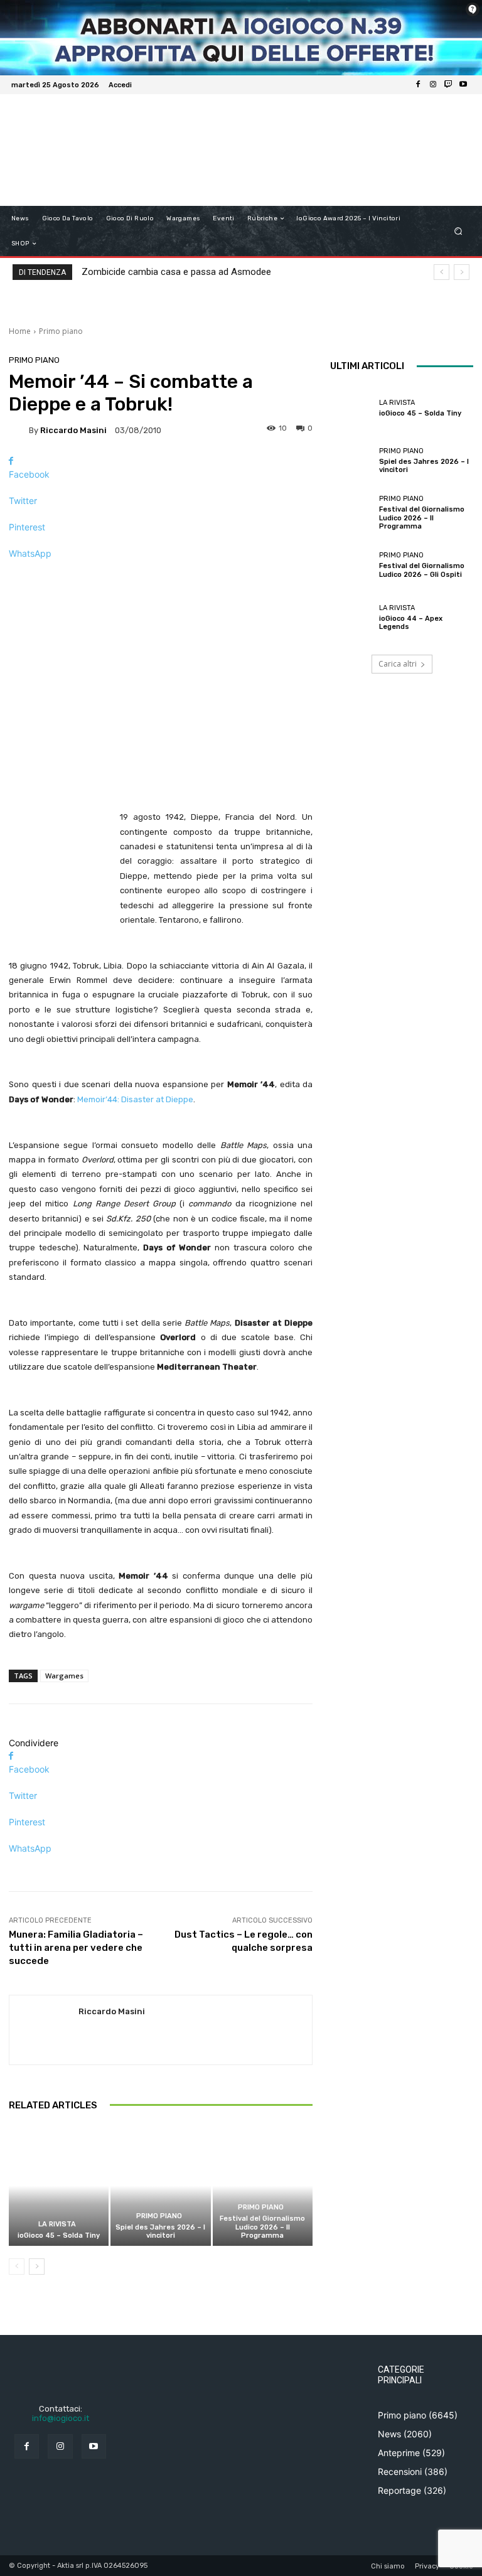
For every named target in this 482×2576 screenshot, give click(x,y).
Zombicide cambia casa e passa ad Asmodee (176, 272)
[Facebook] (418, 85)
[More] (161, 575)
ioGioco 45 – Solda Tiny (59, 2235)
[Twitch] (448, 85)
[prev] (442, 272)
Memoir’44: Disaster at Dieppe (135, 1099)
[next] (462, 272)
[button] (458, 231)
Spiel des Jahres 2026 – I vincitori (160, 2231)
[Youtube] (463, 85)
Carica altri (398, 664)
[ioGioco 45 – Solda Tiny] (59, 2186)
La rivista (57, 2224)
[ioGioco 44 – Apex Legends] (351, 618)
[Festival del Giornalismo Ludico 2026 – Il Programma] (263, 2186)
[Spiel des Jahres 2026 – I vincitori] (160, 2186)
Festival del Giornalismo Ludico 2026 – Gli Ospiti (422, 570)
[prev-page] (17, 2267)
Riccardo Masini (73, 430)
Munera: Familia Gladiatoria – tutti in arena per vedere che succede (76, 1948)
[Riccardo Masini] (19, 430)
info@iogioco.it (61, 2418)
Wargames (64, 1676)
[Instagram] (433, 85)
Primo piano (61, 331)
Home (20, 331)
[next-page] (37, 2267)
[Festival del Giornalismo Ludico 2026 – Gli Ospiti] (351, 565)
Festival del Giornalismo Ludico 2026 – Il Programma (262, 2227)
